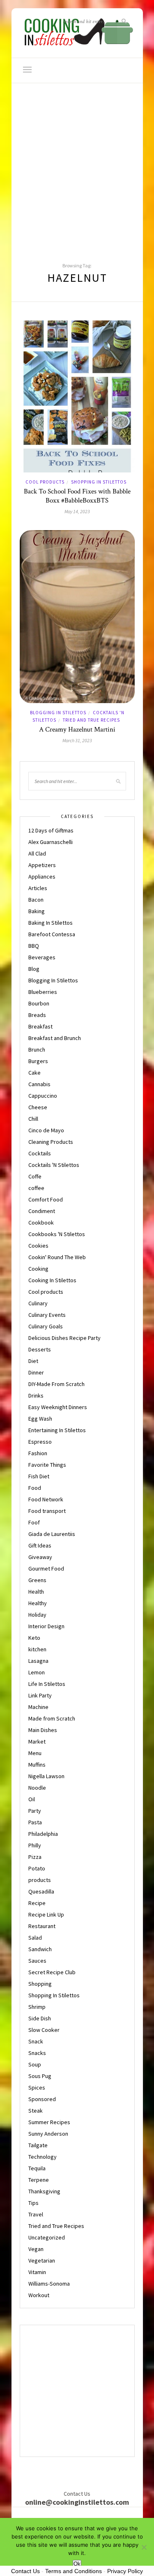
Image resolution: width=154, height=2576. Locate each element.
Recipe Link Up (46, 1914)
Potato (37, 1868)
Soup (35, 2064)
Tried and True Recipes (91, 720)
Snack (36, 2041)
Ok (77, 2564)
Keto (34, 1638)
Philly (35, 1845)
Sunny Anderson (48, 2134)
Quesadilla (41, 1891)
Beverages (42, 957)
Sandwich (40, 1949)
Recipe (37, 1903)
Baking (37, 911)
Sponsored (42, 2099)
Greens (37, 1580)
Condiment (42, 1211)
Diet (33, 1361)
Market (37, 1741)
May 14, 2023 (77, 511)
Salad (35, 1938)
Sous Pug (40, 2076)
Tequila (37, 2168)
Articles (38, 888)
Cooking (38, 1269)
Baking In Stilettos (51, 923)
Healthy (38, 1603)
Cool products (45, 482)
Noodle (37, 1788)
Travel (36, 2214)
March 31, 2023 (77, 740)
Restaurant (42, 1926)
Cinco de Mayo (46, 1130)
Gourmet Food (46, 1569)
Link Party (40, 1695)
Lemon (37, 1672)
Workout (39, 2295)
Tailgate (38, 2145)
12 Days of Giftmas (51, 830)
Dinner (36, 1372)
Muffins (37, 1765)
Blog (34, 969)
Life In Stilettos (47, 1684)
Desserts (40, 1349)
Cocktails (40, 1153)
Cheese (38, 1107)
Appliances (42, 877)
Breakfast (40, 1026)
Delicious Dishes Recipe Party (64, 1338)
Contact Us (25, 2571)
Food (35, 1488)
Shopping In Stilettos (99, 482)
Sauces (37, 1961)
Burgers (38, 1061)
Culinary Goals (46, 1326)
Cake (34, 1073)
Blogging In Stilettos (58, 713)
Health (36, 1592)
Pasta (35, 1822)
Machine (38, 1707)
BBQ (34, 946)
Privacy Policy (125, 2571)
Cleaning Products (51, 1142)
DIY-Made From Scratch (56, 1384)
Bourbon (39, 1003)
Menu (35, 1753)
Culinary (38, 1303)
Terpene (39, 2180)
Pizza (35, 1857)
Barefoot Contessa (52, 934)
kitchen (37, 1649)
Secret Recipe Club (52, 1972)
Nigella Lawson (46, 1776)
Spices (37, 2087)
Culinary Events (47, 1315)
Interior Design (46, 1626)
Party (35, 1811)
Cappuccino (43, 1096)
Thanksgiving (44, 2191)
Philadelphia (43, 1834)
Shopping (40, 1984)
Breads (37, 1015)
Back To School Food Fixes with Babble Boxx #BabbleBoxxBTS (77, 496)
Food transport (47, 1511)
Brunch (37, 1050)
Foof (34, 1522)
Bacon (36, 900)
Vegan (36, 2249)
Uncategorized (47, 2237)
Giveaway (40, 1557)
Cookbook (41, 1223)
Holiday (37, 1615)
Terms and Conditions (74, 2571)
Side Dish (40, 2018)
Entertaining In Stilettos (57, 1430)
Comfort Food (46, 1199)
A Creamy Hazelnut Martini (77, 729)
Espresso (40, 1442)
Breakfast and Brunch (55, 1038)
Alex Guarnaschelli (51, 842)
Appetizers (42, 865)
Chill (33, 1119)
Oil (32, 1799)
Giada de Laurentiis (52, 1534)
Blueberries (43, 992)
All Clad (37, 853)
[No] (144, 2547)
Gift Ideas (40, 1545)
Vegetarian (42, 2260)
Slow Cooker (44, 2030)
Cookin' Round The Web (57, 1257)
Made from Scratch (52, 1718)
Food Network (46, 1499)
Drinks (36, 1396)
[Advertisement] (77, 165)
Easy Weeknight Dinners (58, 1407)
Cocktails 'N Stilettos (54, 1165)
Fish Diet (39, 1476)
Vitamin (37, 2272)
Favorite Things (47, 1465)
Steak (36, 2111)
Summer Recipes (49, 2122)
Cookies (38, 1246)
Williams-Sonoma (49, 2284)
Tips (33, 2203)
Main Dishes (43, 1730)
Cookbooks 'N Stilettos (57, 1234)
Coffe (35, 1176)
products (40, 1880)
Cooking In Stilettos (52, 1280)
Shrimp (37, 2007)
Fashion (38, 1453)
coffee (36, 1188)
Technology (43, 2157)
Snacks (37, 2053)
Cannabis (39, 1084)
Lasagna (38, 1661)
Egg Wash (40, 1419)
